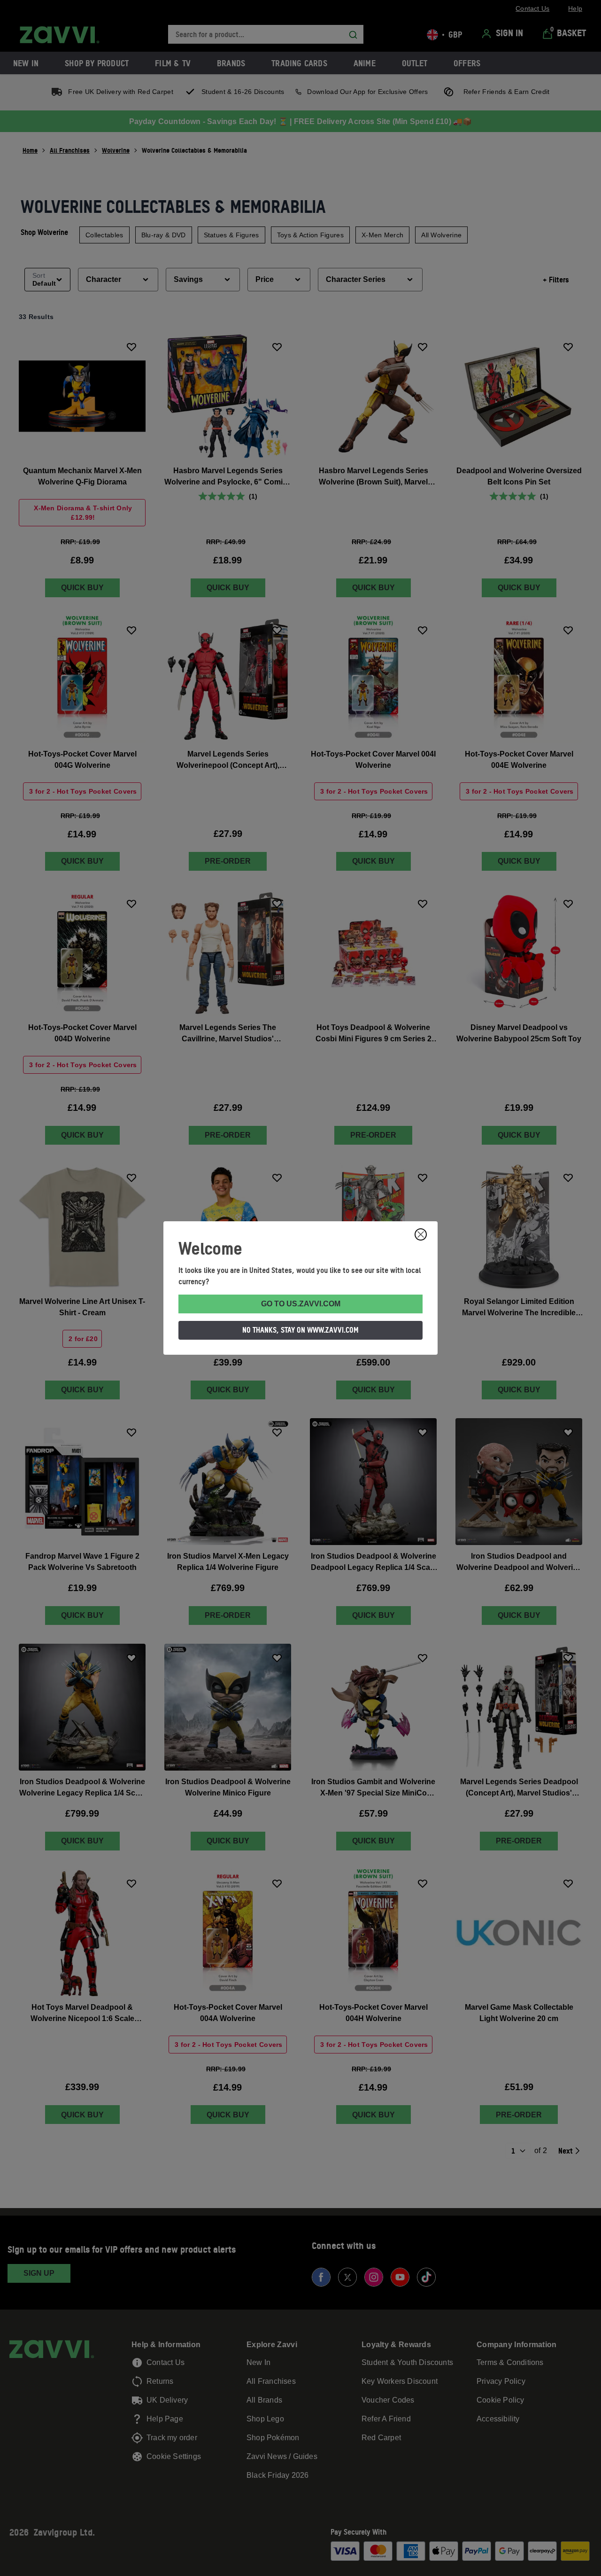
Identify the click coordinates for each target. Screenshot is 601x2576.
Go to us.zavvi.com (301, 1304)
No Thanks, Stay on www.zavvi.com (300, 1330)
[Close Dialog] (421, 1234)
